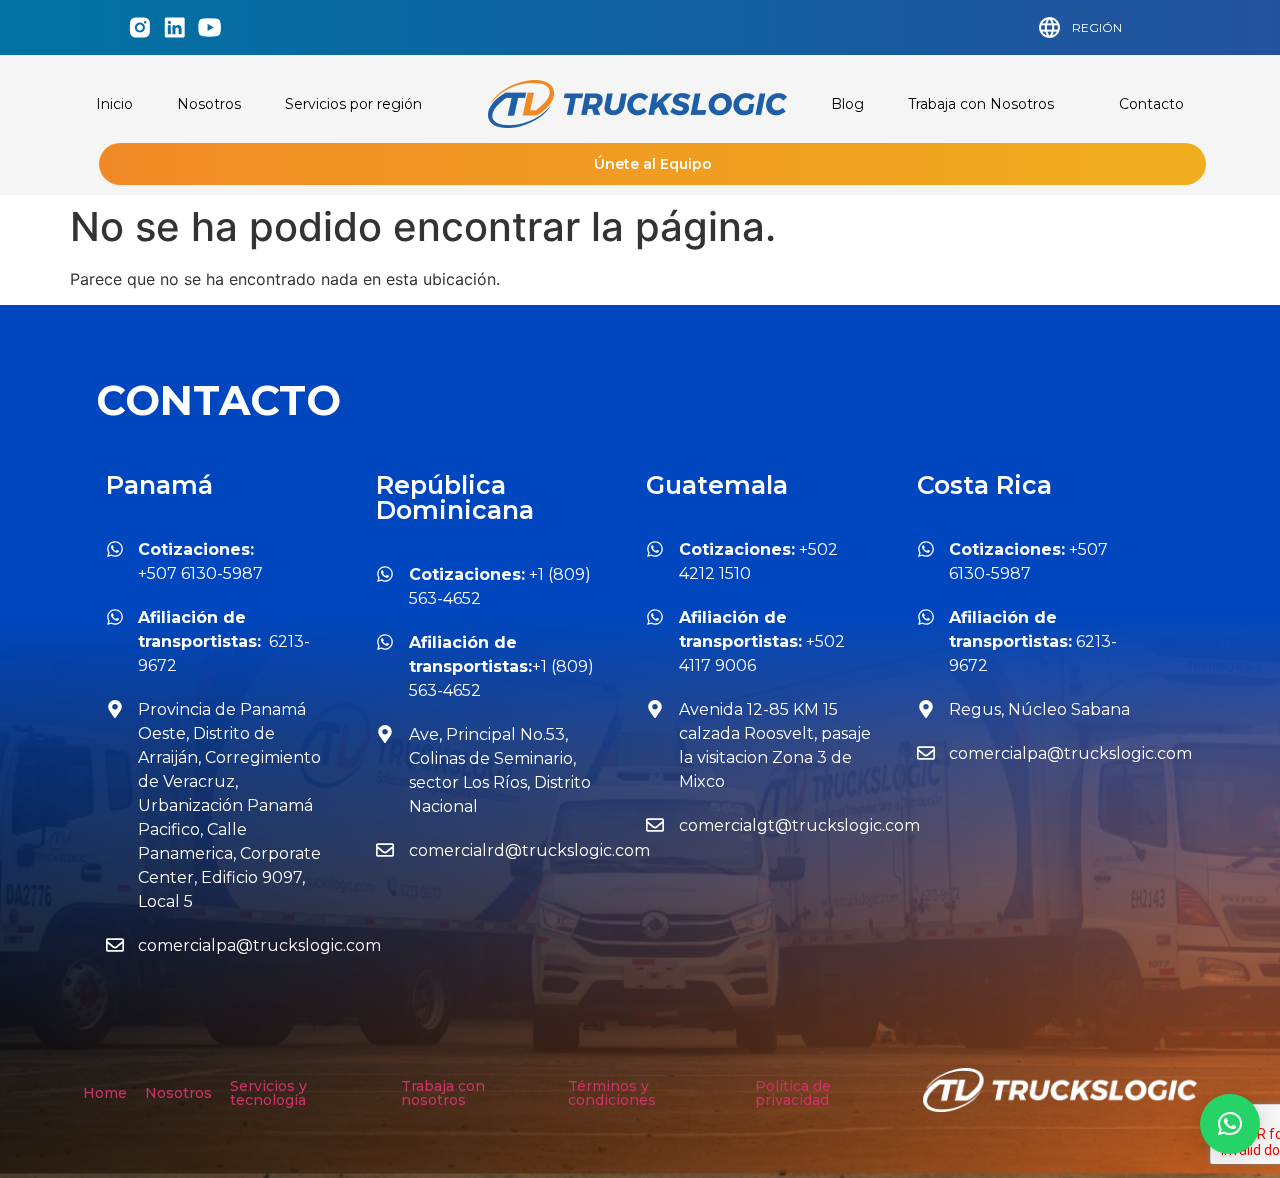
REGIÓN (1097, 27)
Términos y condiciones (612, 1093)
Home (105, 1093)
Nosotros (209, 104)
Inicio (114, 104)
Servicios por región (353, 104)
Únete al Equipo (653, 164)
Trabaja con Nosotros (981, 104)
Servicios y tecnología (268, 1093)
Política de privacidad (793, 1093)
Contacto (1151, 104)
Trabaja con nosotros (443, 1093)
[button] (1230, 1124)
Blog (847, 104)
